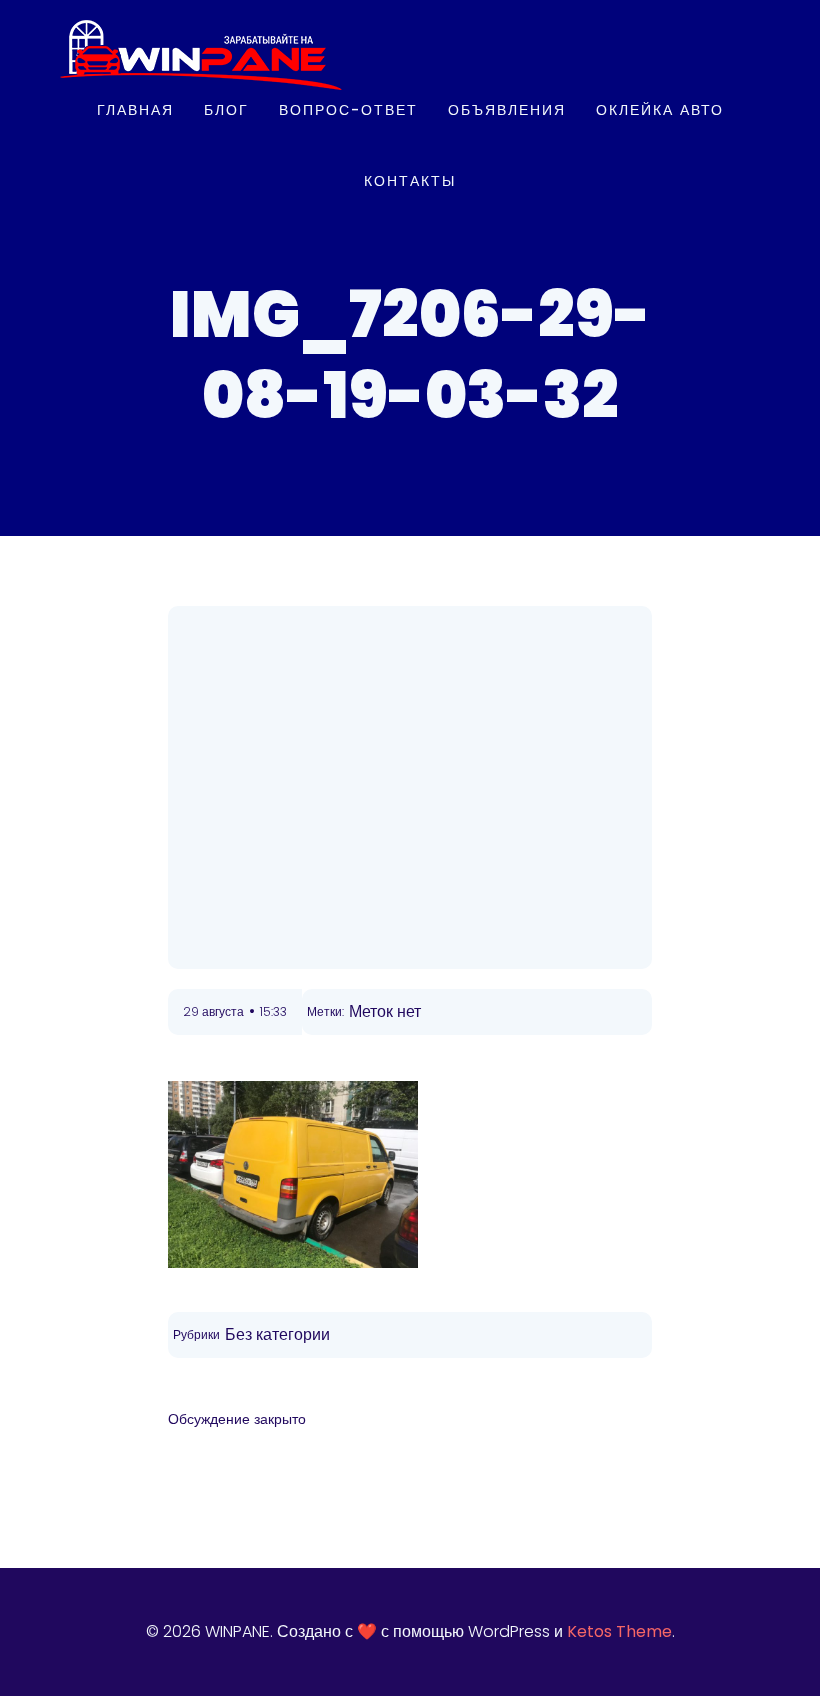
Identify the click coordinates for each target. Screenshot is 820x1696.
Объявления (507, 110)
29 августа (213, 1011)
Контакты (410, 181)
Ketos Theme (619, 1631)
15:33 (273, 1011)
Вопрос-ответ (348, 110)
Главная (135, 110)
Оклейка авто (660, 110)
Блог (226, 110)
